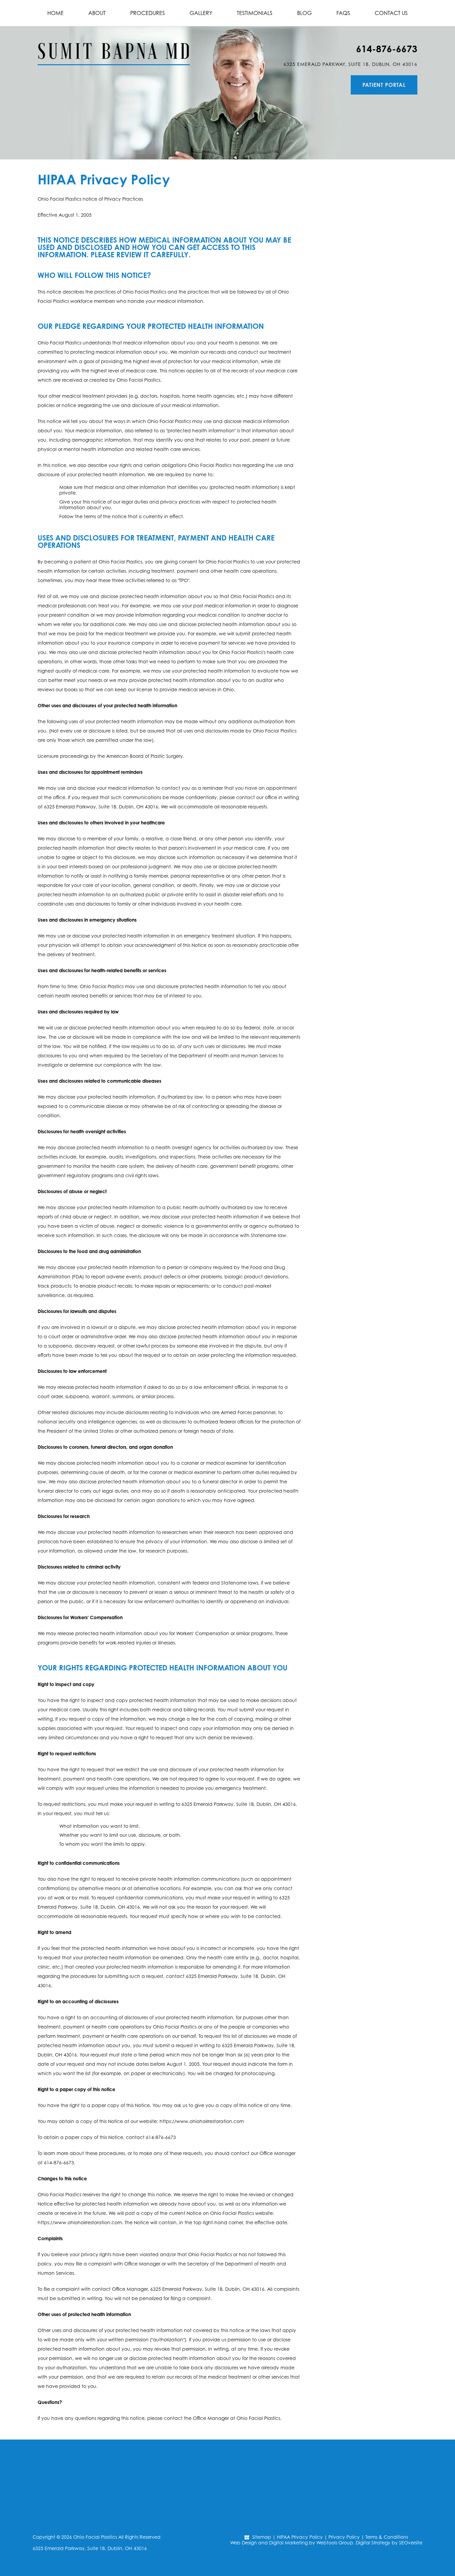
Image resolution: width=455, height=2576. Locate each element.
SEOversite (411, 2543)
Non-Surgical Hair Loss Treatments (364, 260)
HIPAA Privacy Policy (300, 2537)
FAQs (343, 13)
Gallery (201, 13)
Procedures (148, 13)
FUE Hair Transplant (364, 217)
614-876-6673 (387, 49)
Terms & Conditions (387, 2537)
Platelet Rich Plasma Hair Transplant (364, 238)
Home (55, 13)
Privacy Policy (344, 2537)
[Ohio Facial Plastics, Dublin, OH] (114, 46)
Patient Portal (384, 85)
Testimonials (255, 13)
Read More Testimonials (364, 800)
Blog (304, 13)
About (97, 13)
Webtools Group (335, 2543)
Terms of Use (373, 442)
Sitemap (262, 2537)
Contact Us (391, 13)
